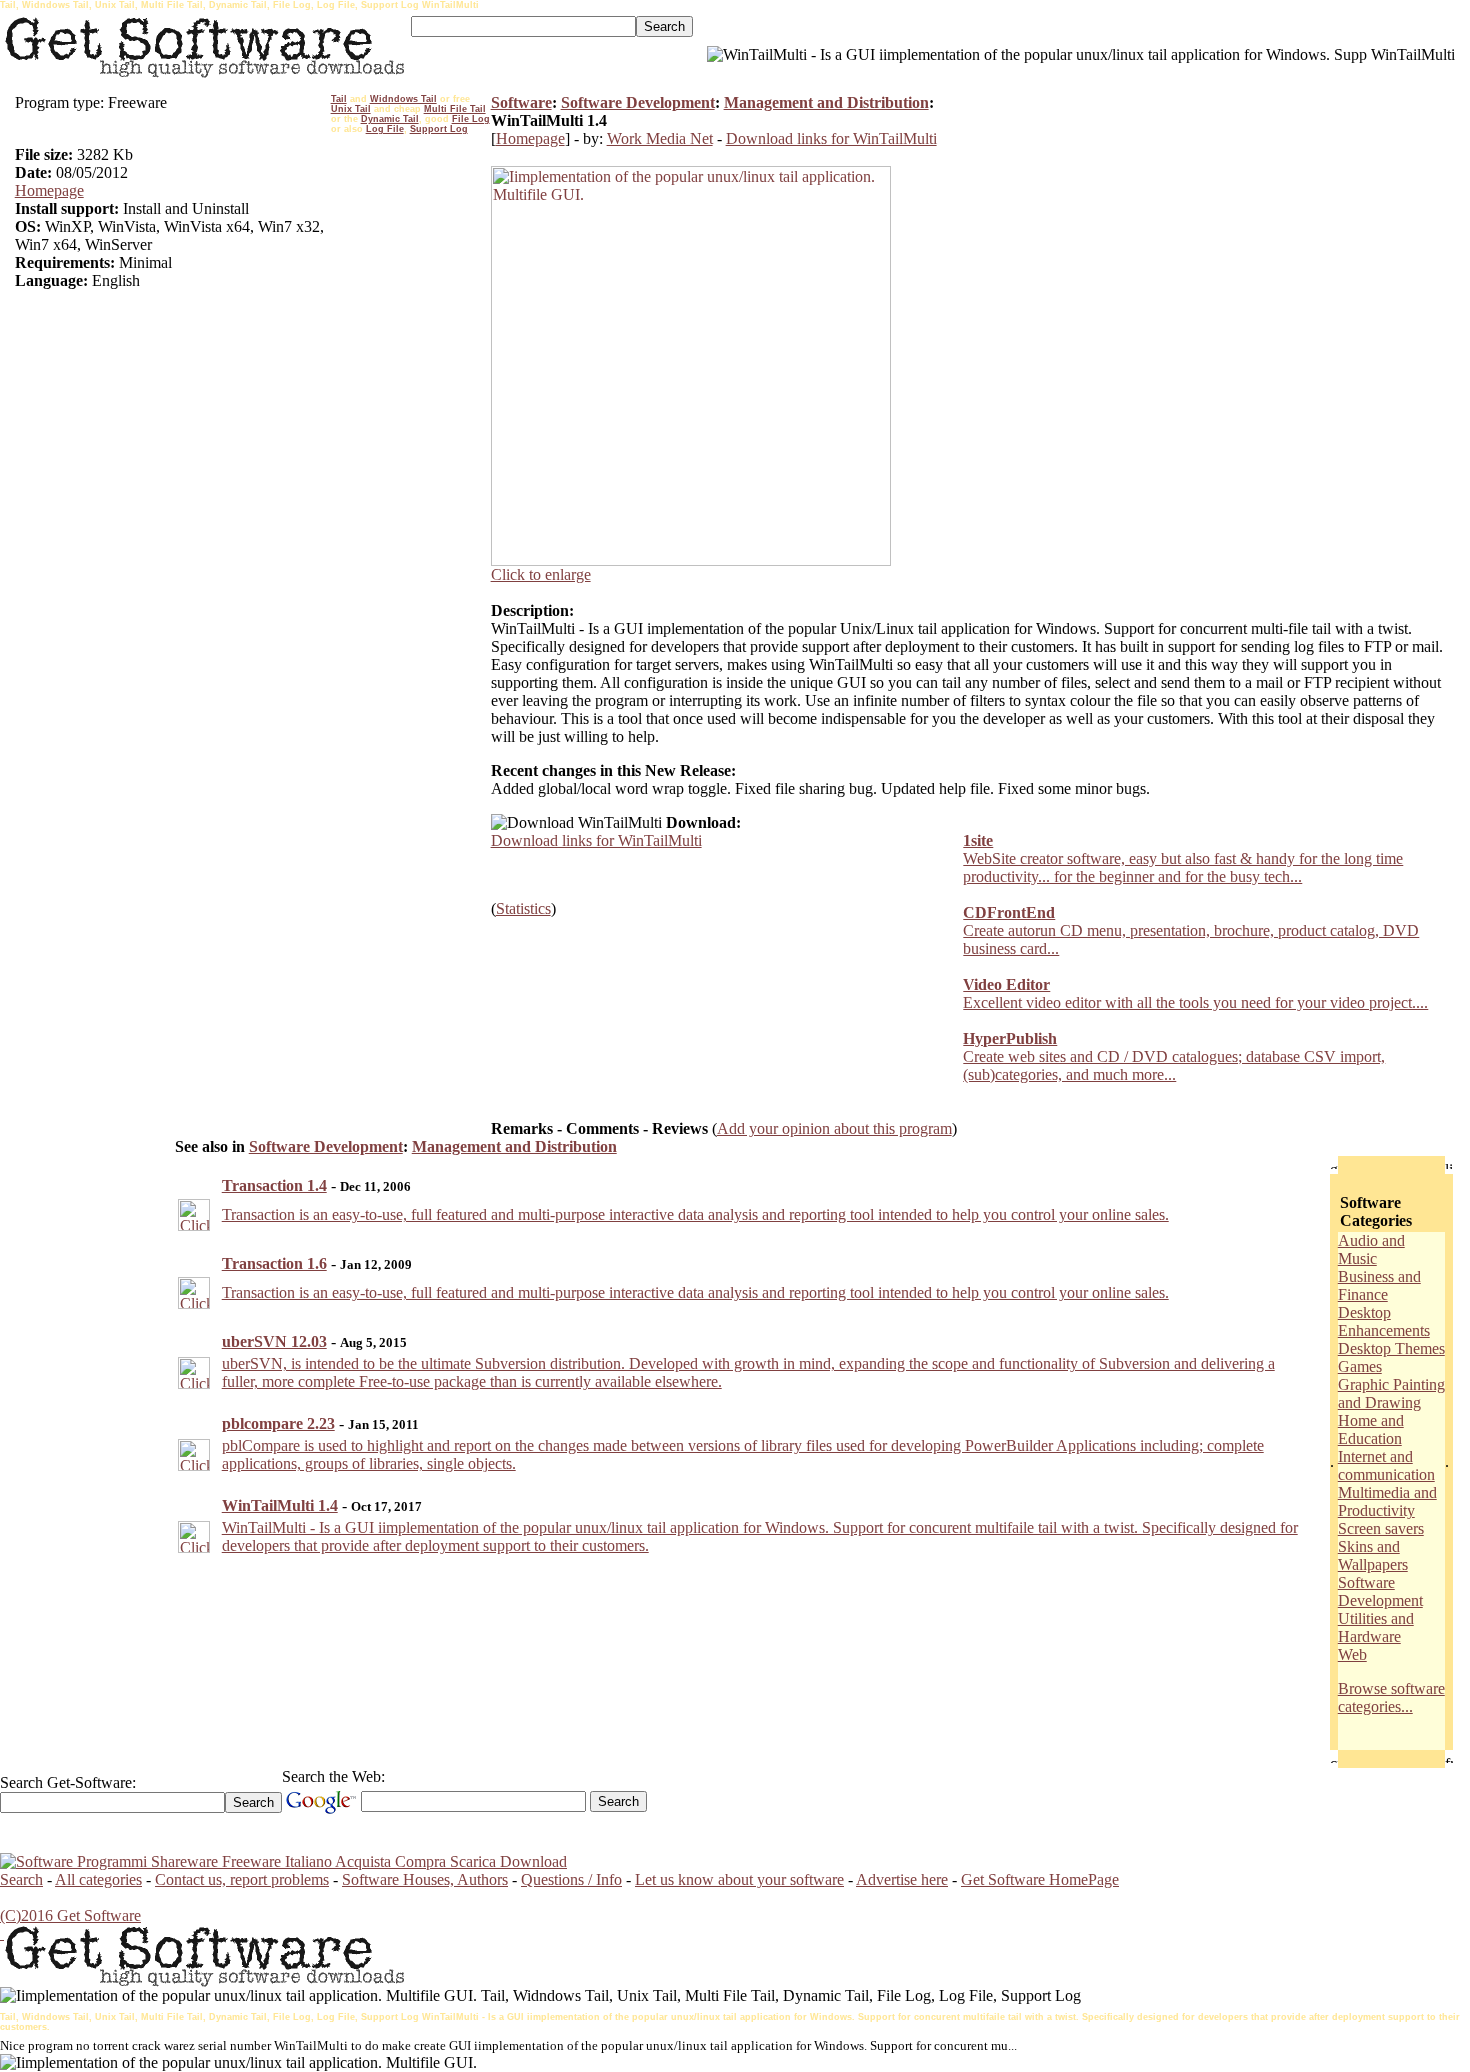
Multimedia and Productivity (1387, 1501)
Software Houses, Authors (425, 1879)
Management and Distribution (826, 102)
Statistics (523, 908)
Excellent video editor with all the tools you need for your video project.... (1195, 1002)
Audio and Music (1371, 1249)
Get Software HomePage (1040, 1879)
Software (521, 102)
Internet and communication (1386, 1465)
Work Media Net (660, 138)
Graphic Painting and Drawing (1391, 1393)
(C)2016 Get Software (70, 1915)
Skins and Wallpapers (1373, 1555)
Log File (385, 129)
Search (21, 1879)
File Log (471, 119)
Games (1360, 1366)
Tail (339, 99)
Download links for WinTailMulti (831, 138)
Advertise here (902, 1879)
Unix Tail (351, 109)
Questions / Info (571, 1879)
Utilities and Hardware (1376, 1627)
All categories (98, 1879)
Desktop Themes (1391, 1348)
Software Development (638, 102)
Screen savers (1381, 1528)
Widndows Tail (403, 99)
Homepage (49, 190)
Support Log (439, 129)
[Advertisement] (411, 441)
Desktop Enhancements (1384, 1321)
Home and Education (1371, 1429)
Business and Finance (1379, 1285)
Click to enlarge (541, 574)
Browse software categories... (1391, 1697)
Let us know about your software (739, 1879)
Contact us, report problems (242, 1879)
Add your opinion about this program (834, 1128)
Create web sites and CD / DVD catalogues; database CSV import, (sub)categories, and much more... (1174, 1065)
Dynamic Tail (390, 119)
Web (1352, 1654)
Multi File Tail (455, 109)
